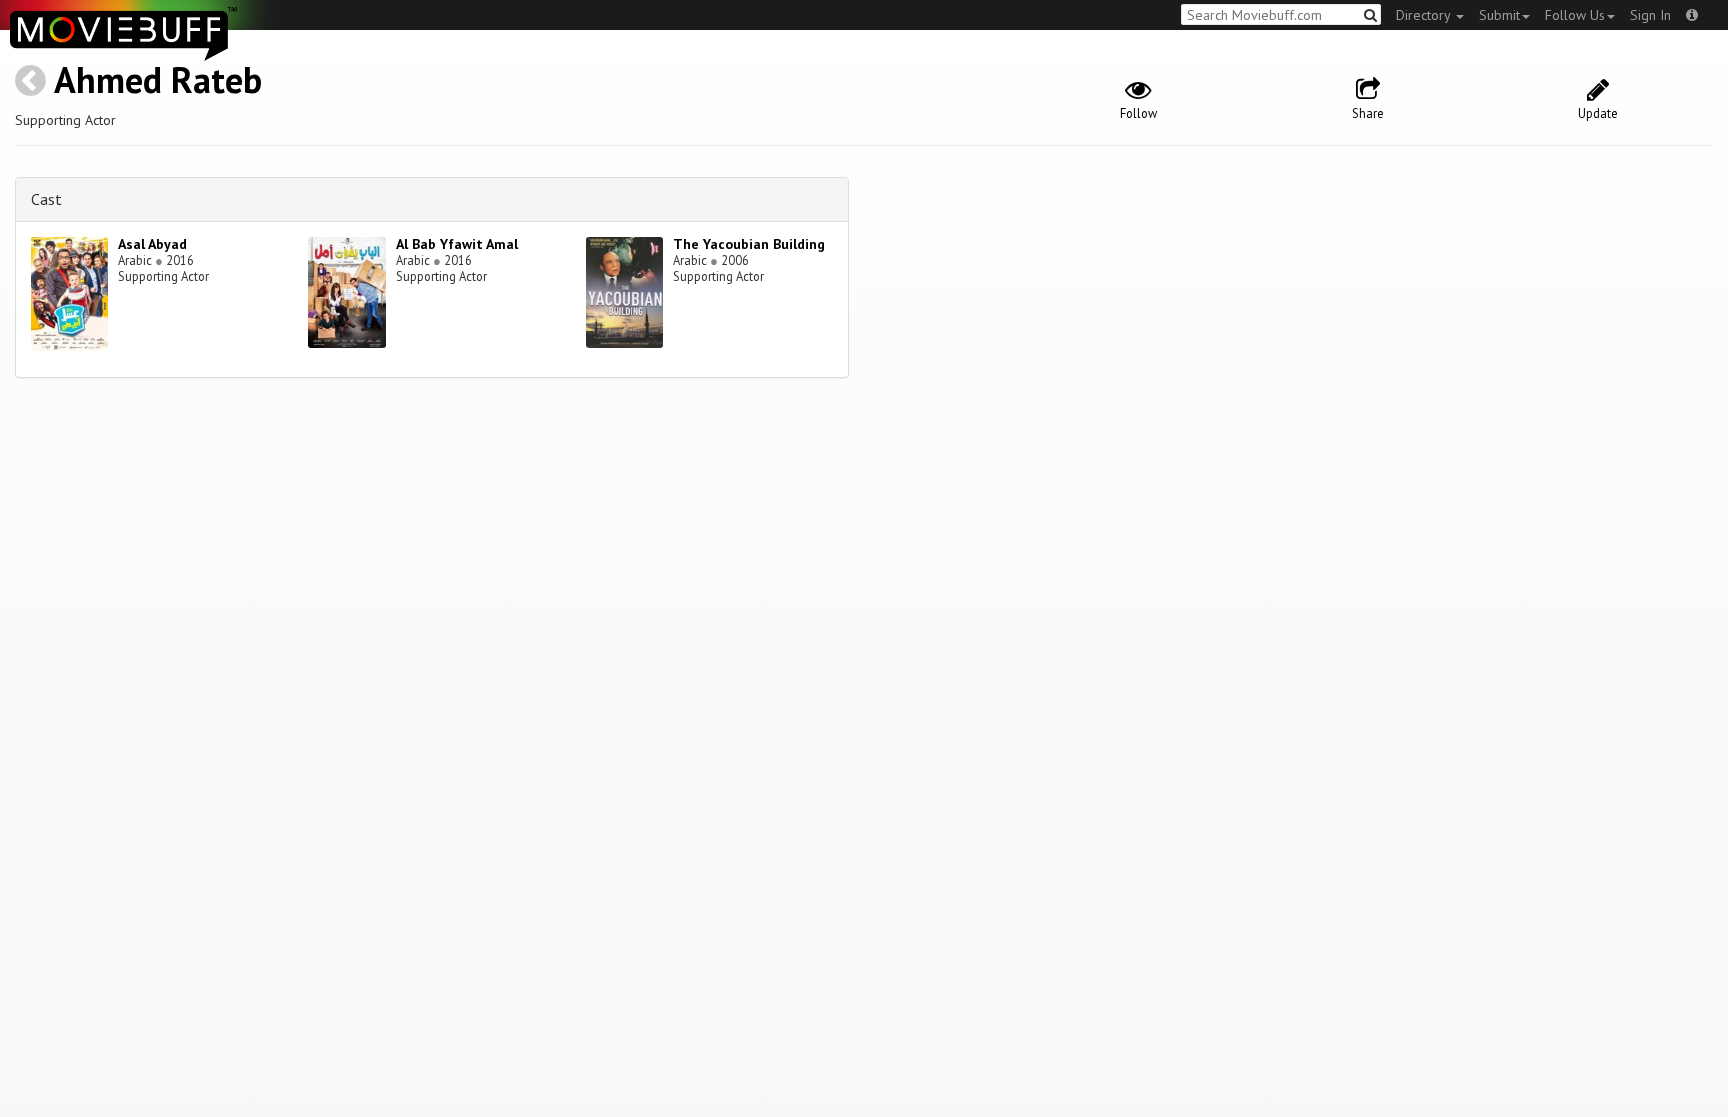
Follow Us (1575, 15)
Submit (1499, 15)
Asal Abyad (152, 244)
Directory (1425, 15)
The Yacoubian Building (749, 244)
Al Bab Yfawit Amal (457, 244)
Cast (46, 199)
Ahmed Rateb (158, 79)
